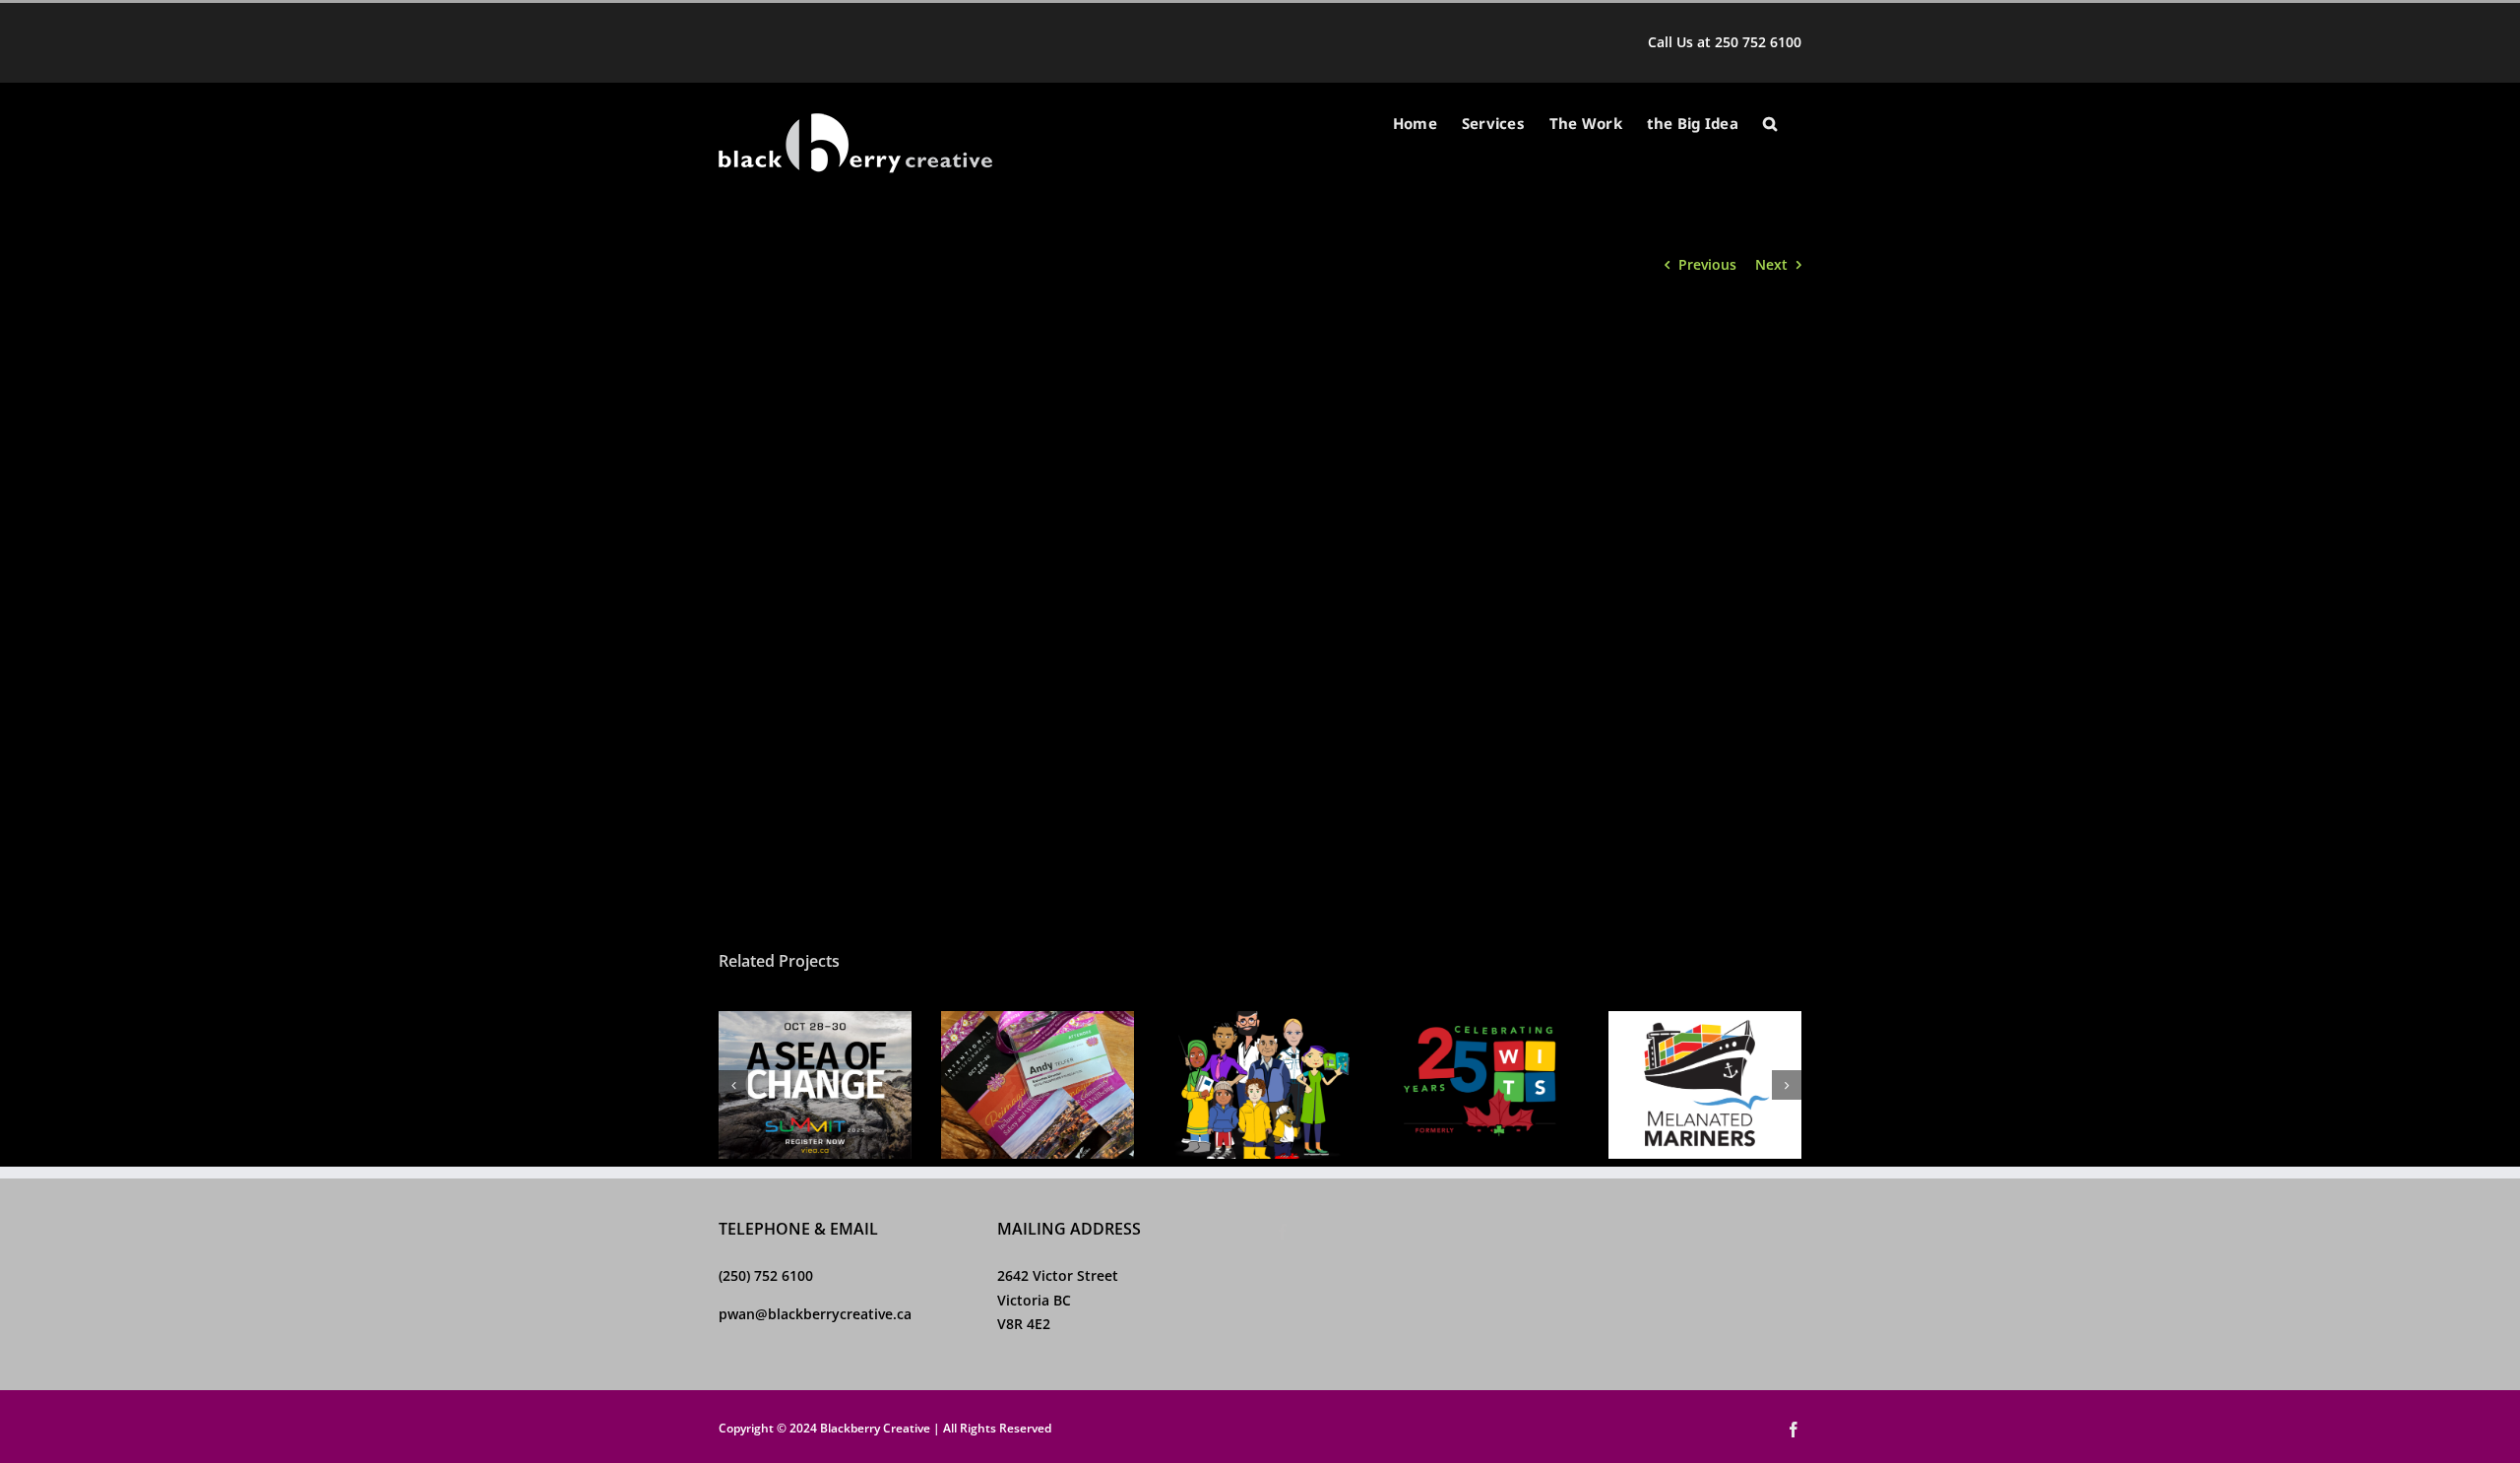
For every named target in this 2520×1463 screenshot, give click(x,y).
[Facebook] (1283, 1232)
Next (1771, 264)
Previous (1707, 264)
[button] (1770, 124)
